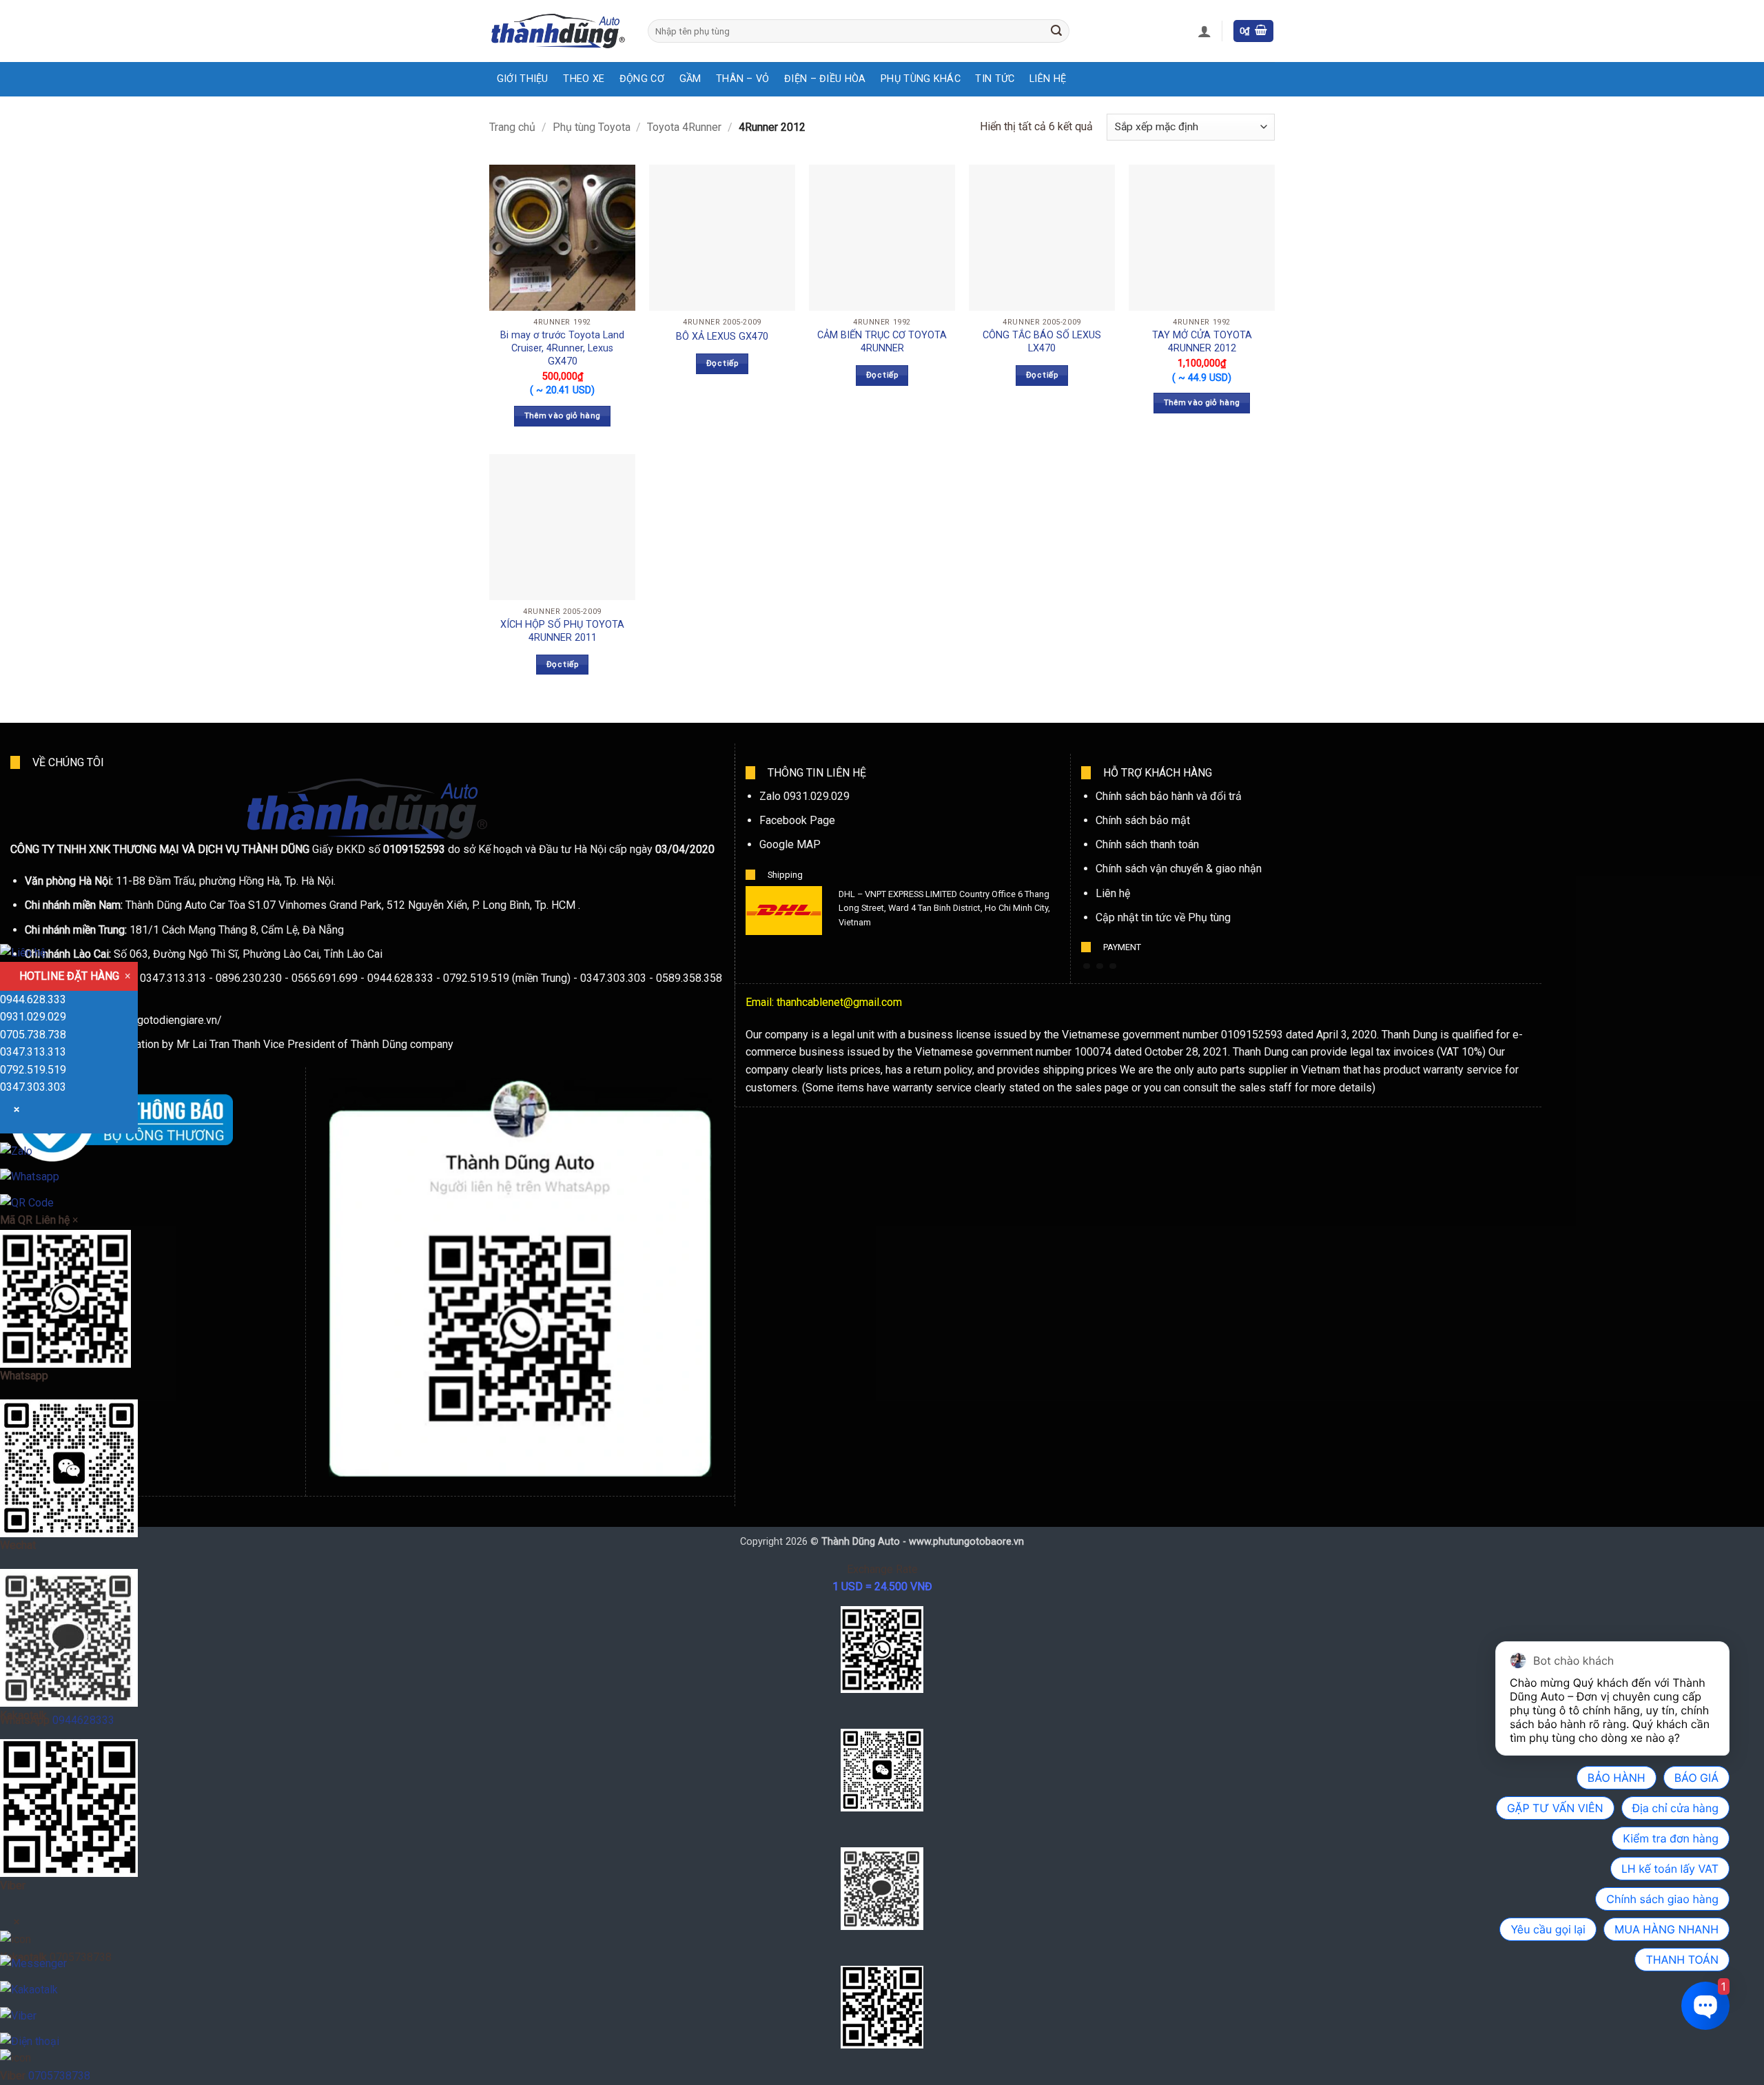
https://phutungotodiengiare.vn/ (146, 1020)
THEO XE (584, 79)
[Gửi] (1056, 31)
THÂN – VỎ (743, 79)
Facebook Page (797, 820)
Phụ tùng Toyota (592, 127)
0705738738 (59, 2076)
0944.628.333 (33, 999)
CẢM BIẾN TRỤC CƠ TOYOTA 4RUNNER (882, 342)
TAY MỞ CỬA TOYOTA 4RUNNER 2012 (1202, 342)
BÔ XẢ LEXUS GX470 (722, 337)
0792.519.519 (33, 1070)
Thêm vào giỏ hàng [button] (563, 415)
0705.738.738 (33, 1035)
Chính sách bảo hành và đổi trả (1169, 796)
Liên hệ (1113, 893)
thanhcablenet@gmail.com (839, 1002)
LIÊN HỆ (1048, 79)
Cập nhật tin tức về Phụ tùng (1163, 917)
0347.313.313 (33, 1052)
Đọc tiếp (722, 363)
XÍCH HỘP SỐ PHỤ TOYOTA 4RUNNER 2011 (562, 631)
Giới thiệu (523, 79)
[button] (1204, 31)
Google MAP (790, 844)
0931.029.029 (33, 1017)
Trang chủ (512, 127)
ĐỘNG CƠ (642, 79)
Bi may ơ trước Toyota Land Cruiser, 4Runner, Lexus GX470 (562, 348)
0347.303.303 (33, 1087)
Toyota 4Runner (684, 127)
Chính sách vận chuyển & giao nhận (1179, 869)
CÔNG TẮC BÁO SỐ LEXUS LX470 (1042, 342)
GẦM (690, 79)
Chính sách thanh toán (1147, 844)
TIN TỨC (995, 79)
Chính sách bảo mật (1143, 820)
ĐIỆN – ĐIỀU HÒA (825, 79)
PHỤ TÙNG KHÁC (921, 79)
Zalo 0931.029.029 (804, 796)
